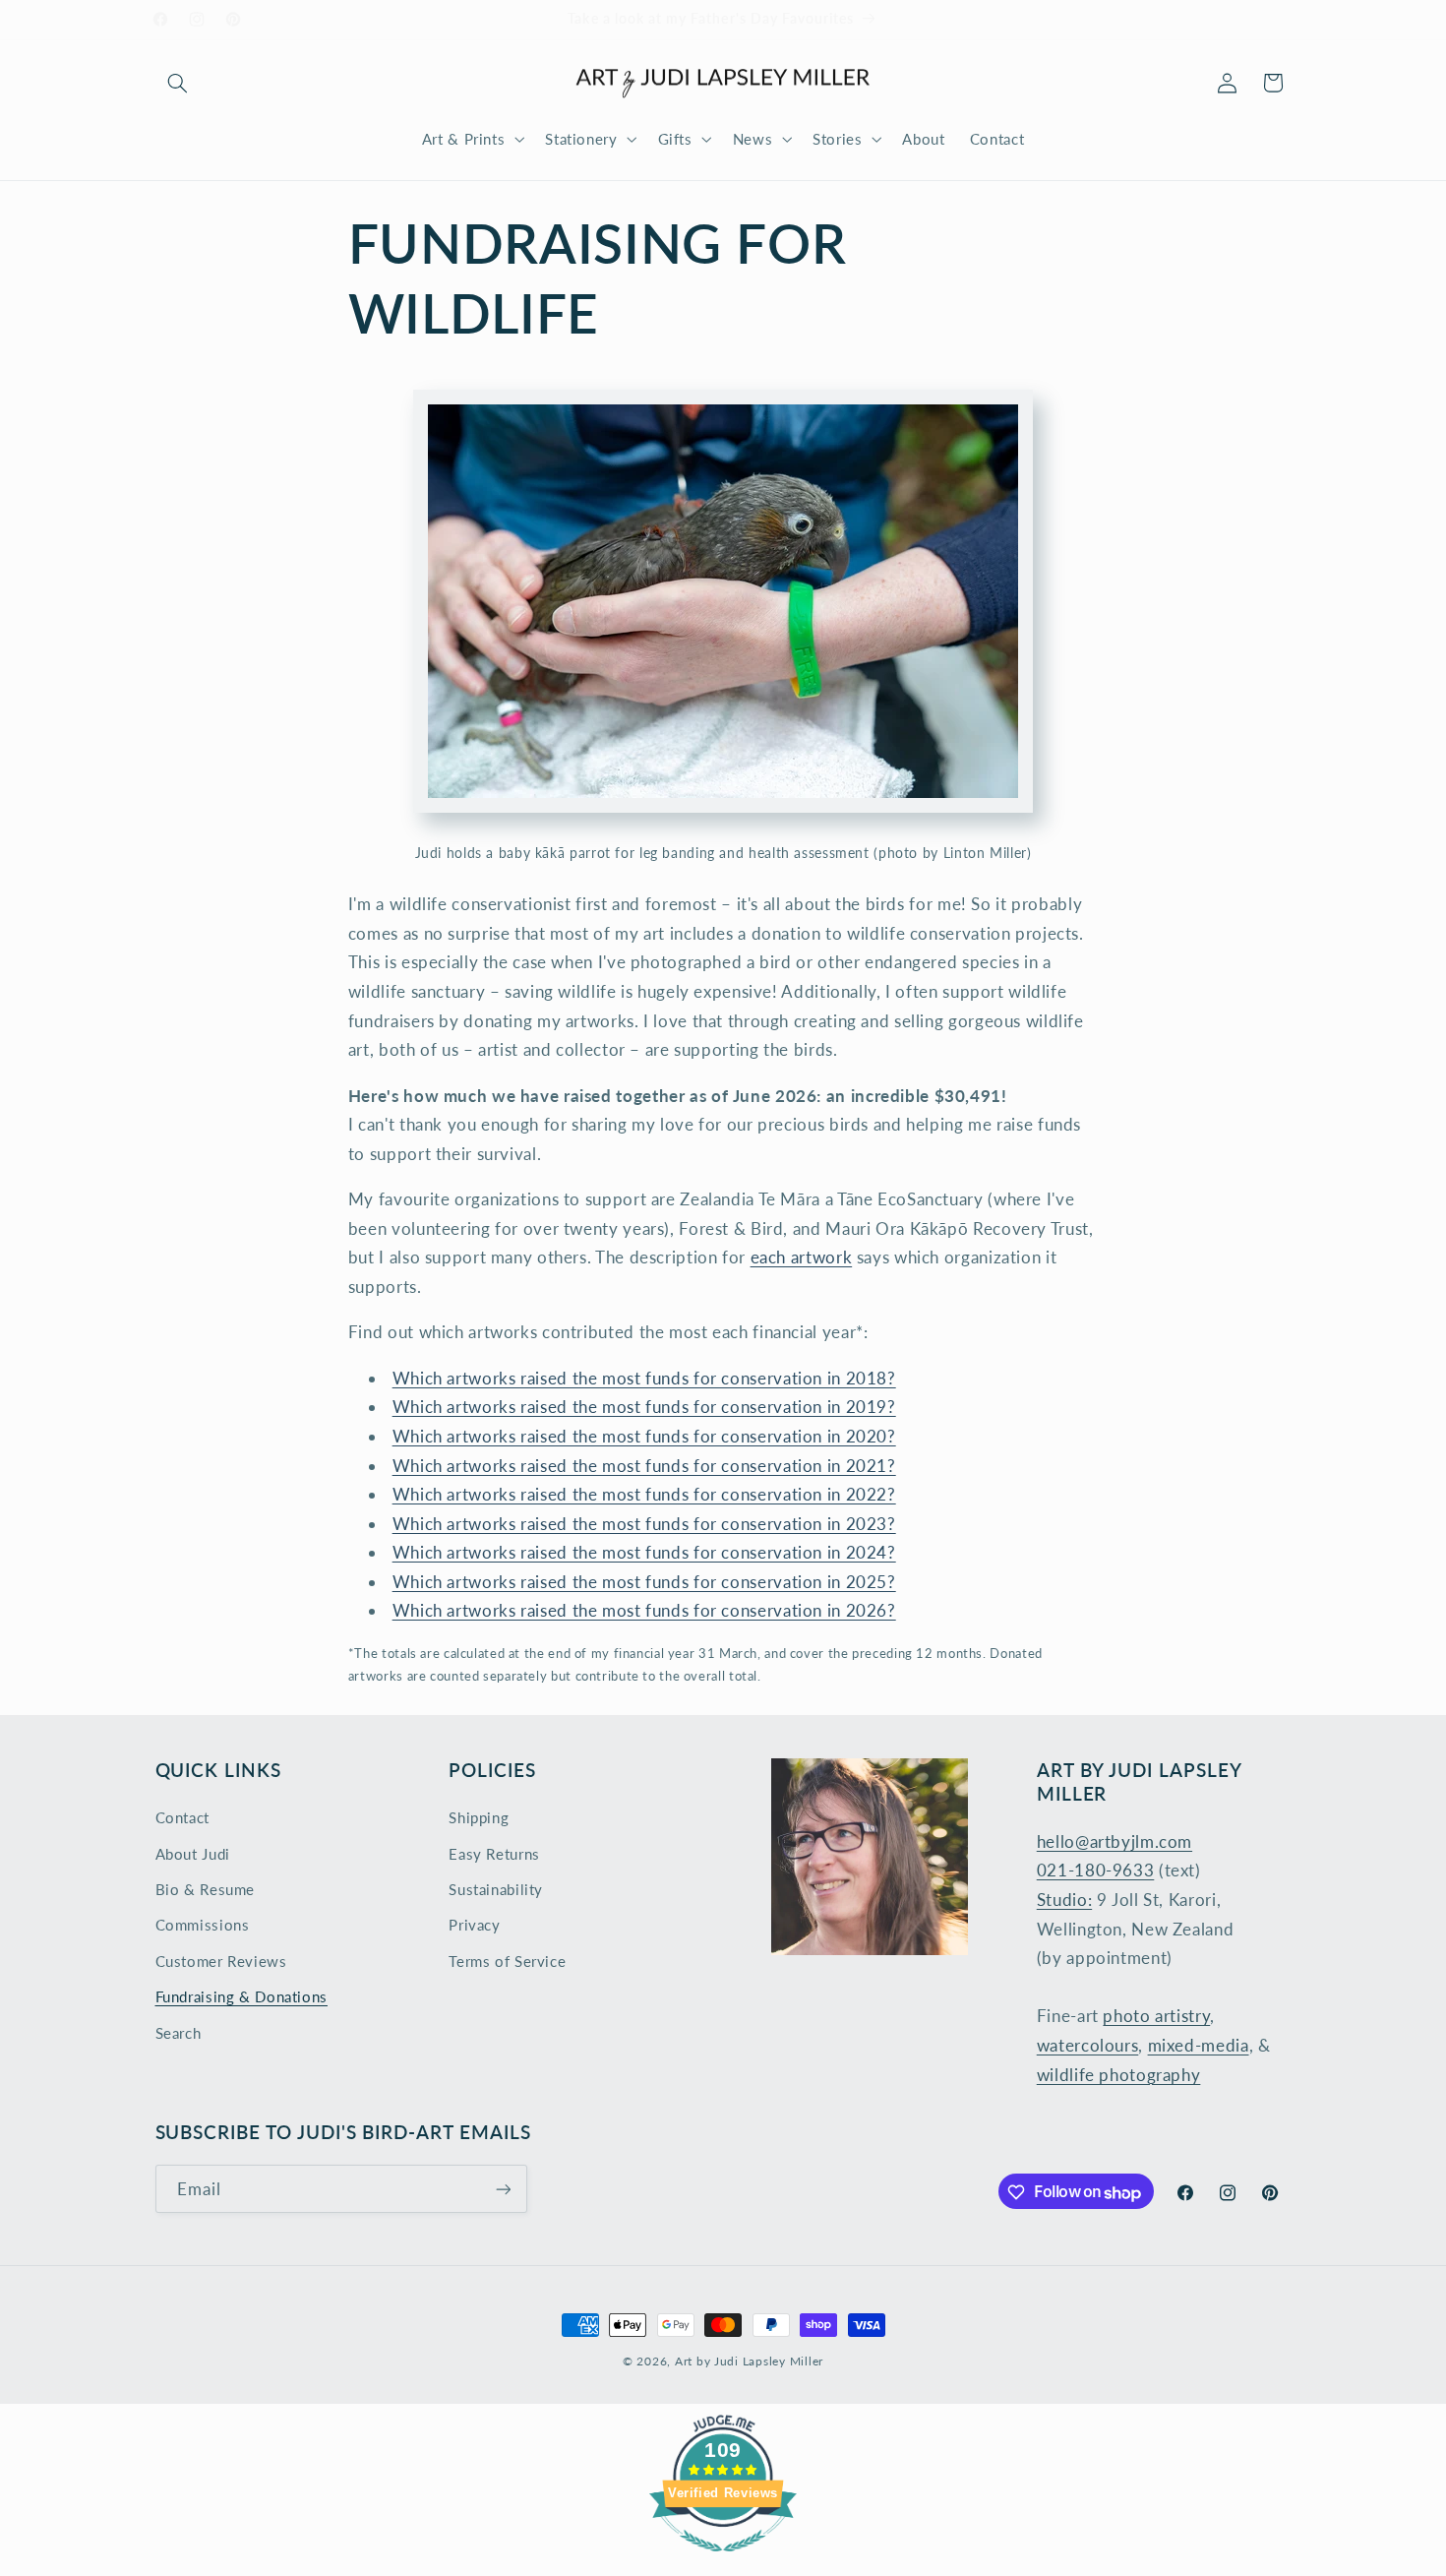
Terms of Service (507, 1961)
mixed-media (1199, 2045)
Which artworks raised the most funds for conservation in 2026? (644, 1610)
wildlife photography (1119, 2075)
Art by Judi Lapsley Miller (749, 2361)
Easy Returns (494, 1854)
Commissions (203, 1926)
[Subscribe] (503, 2190)
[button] (178, 83)
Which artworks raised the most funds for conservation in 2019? (644, 1407)
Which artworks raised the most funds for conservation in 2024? (644, 1552)
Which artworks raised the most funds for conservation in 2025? (644, 1582)
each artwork (802, 1257)
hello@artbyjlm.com (1115, 1841)
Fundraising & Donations (242, 1997)
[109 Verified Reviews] (723, 2561)
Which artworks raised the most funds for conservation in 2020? (644, 1436)
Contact (182, 1818)
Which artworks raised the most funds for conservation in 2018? (644, 1378)
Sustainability (496, 1889)
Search (179, 2033)
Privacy (474, 1926)
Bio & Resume (206, 1889)
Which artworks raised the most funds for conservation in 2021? (644, 1466)
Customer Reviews (221, 1961)
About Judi (193, 1854)
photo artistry (1156, 2017)
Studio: (1064, 1900)
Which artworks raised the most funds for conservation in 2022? (644, 1494)
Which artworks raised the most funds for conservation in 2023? (644, 1524)
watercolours (1088, 2045)
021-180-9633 (1096, 1871)
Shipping (479, 1818)
